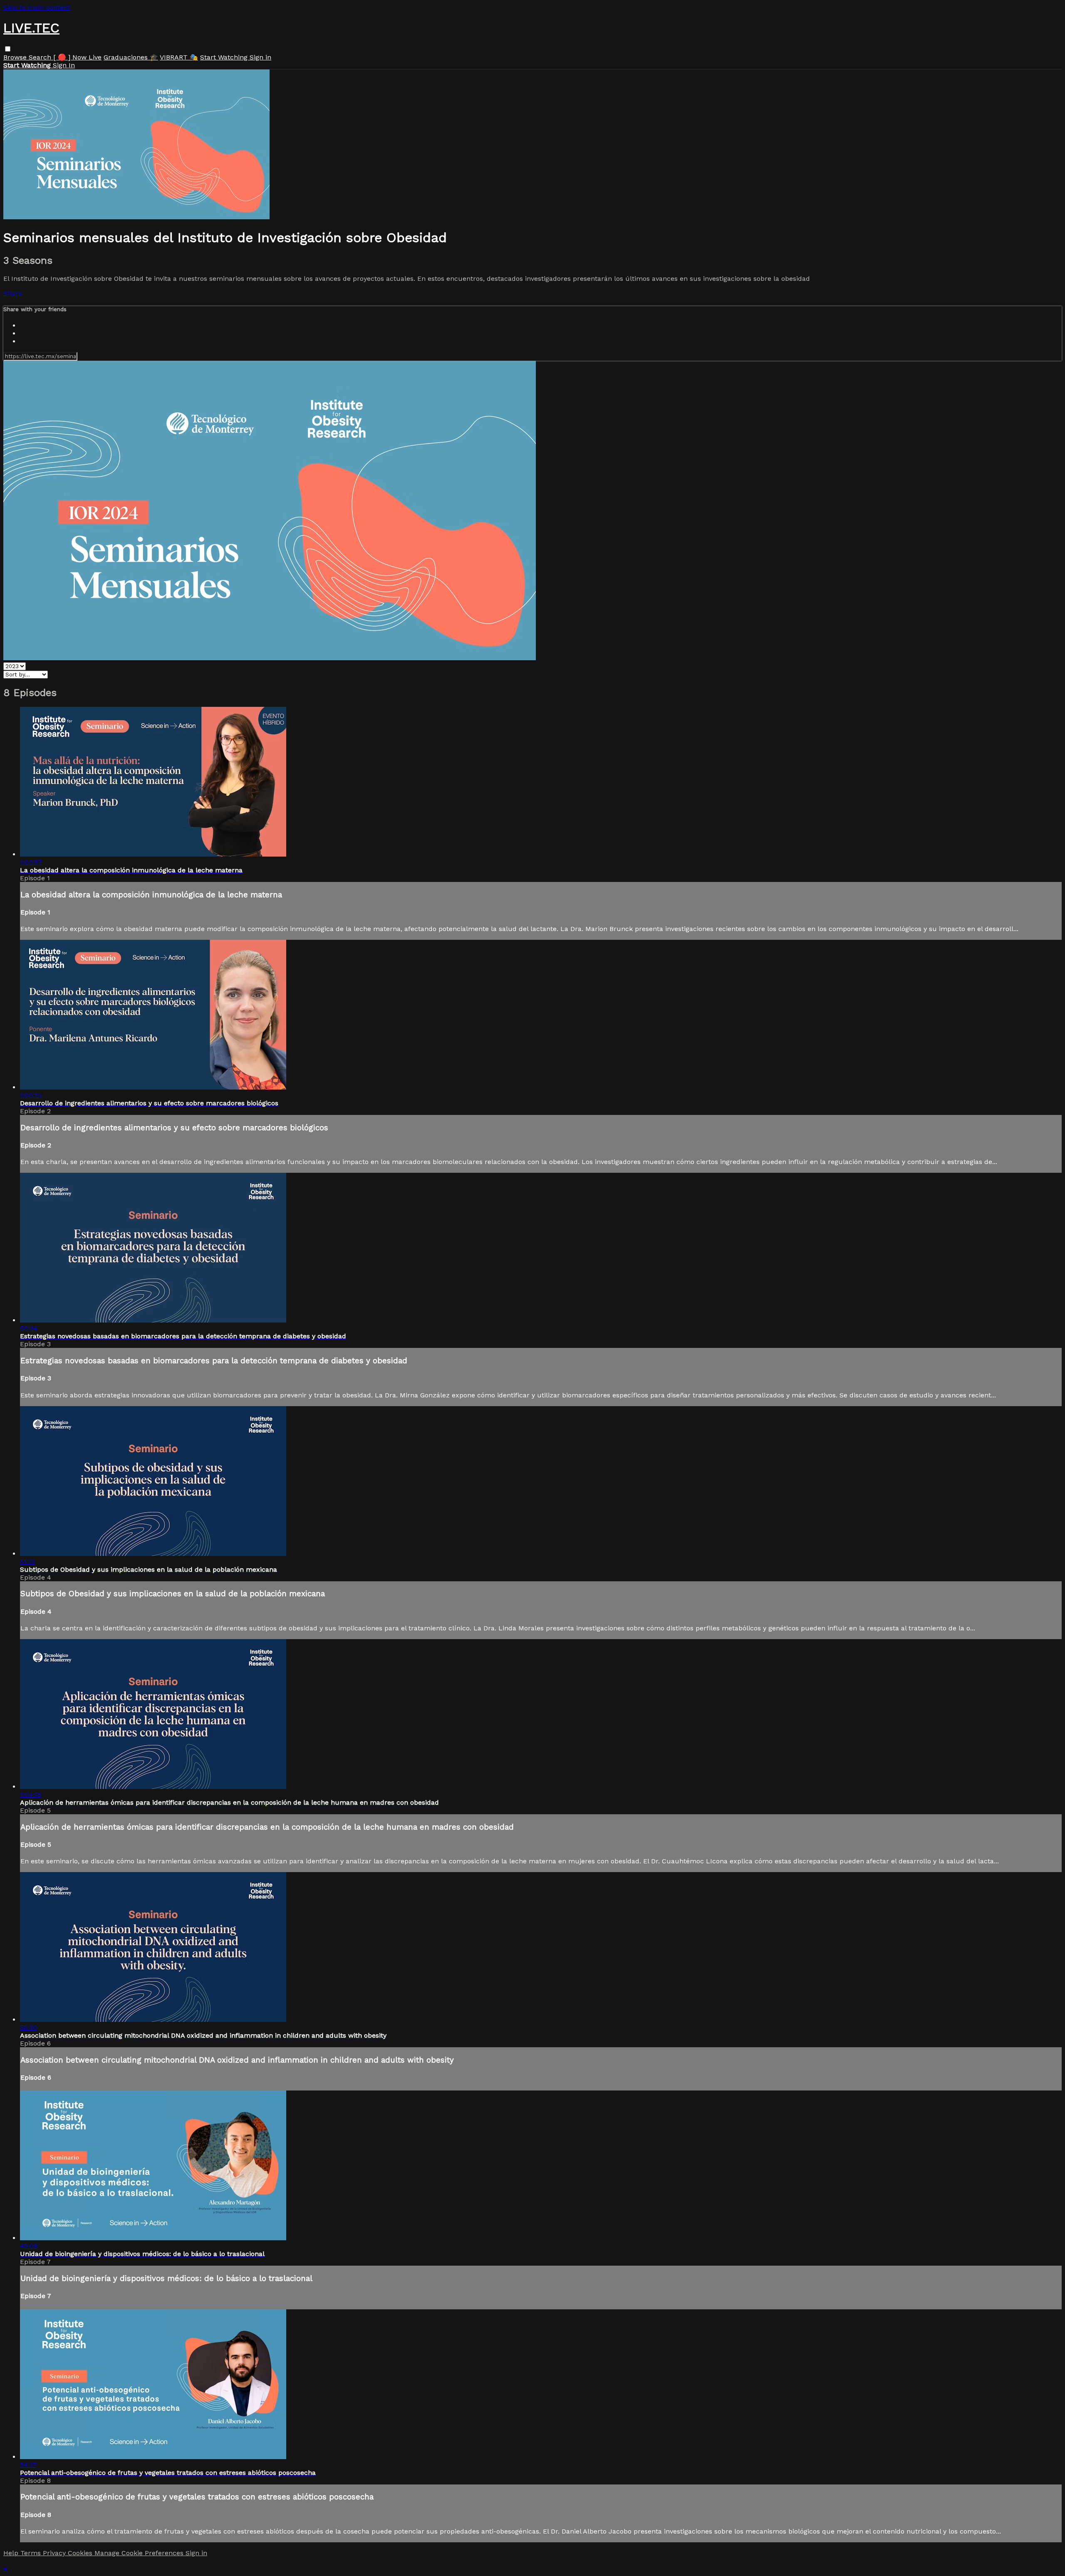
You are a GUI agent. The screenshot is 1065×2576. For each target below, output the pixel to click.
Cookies (81, 2553)
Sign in (260, 57)
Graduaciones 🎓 (131, 57)
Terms (32, 2553)
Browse (16, 57)
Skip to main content (37, 7)
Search (41, 57)
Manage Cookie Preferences (140, 2553)
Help (12, 2553)
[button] (8, 49)
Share (13, 293)
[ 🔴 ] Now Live (77, 57)
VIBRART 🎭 (179, 57)
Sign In (64, 65)
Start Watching (225, 57)
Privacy (55, 2553)
